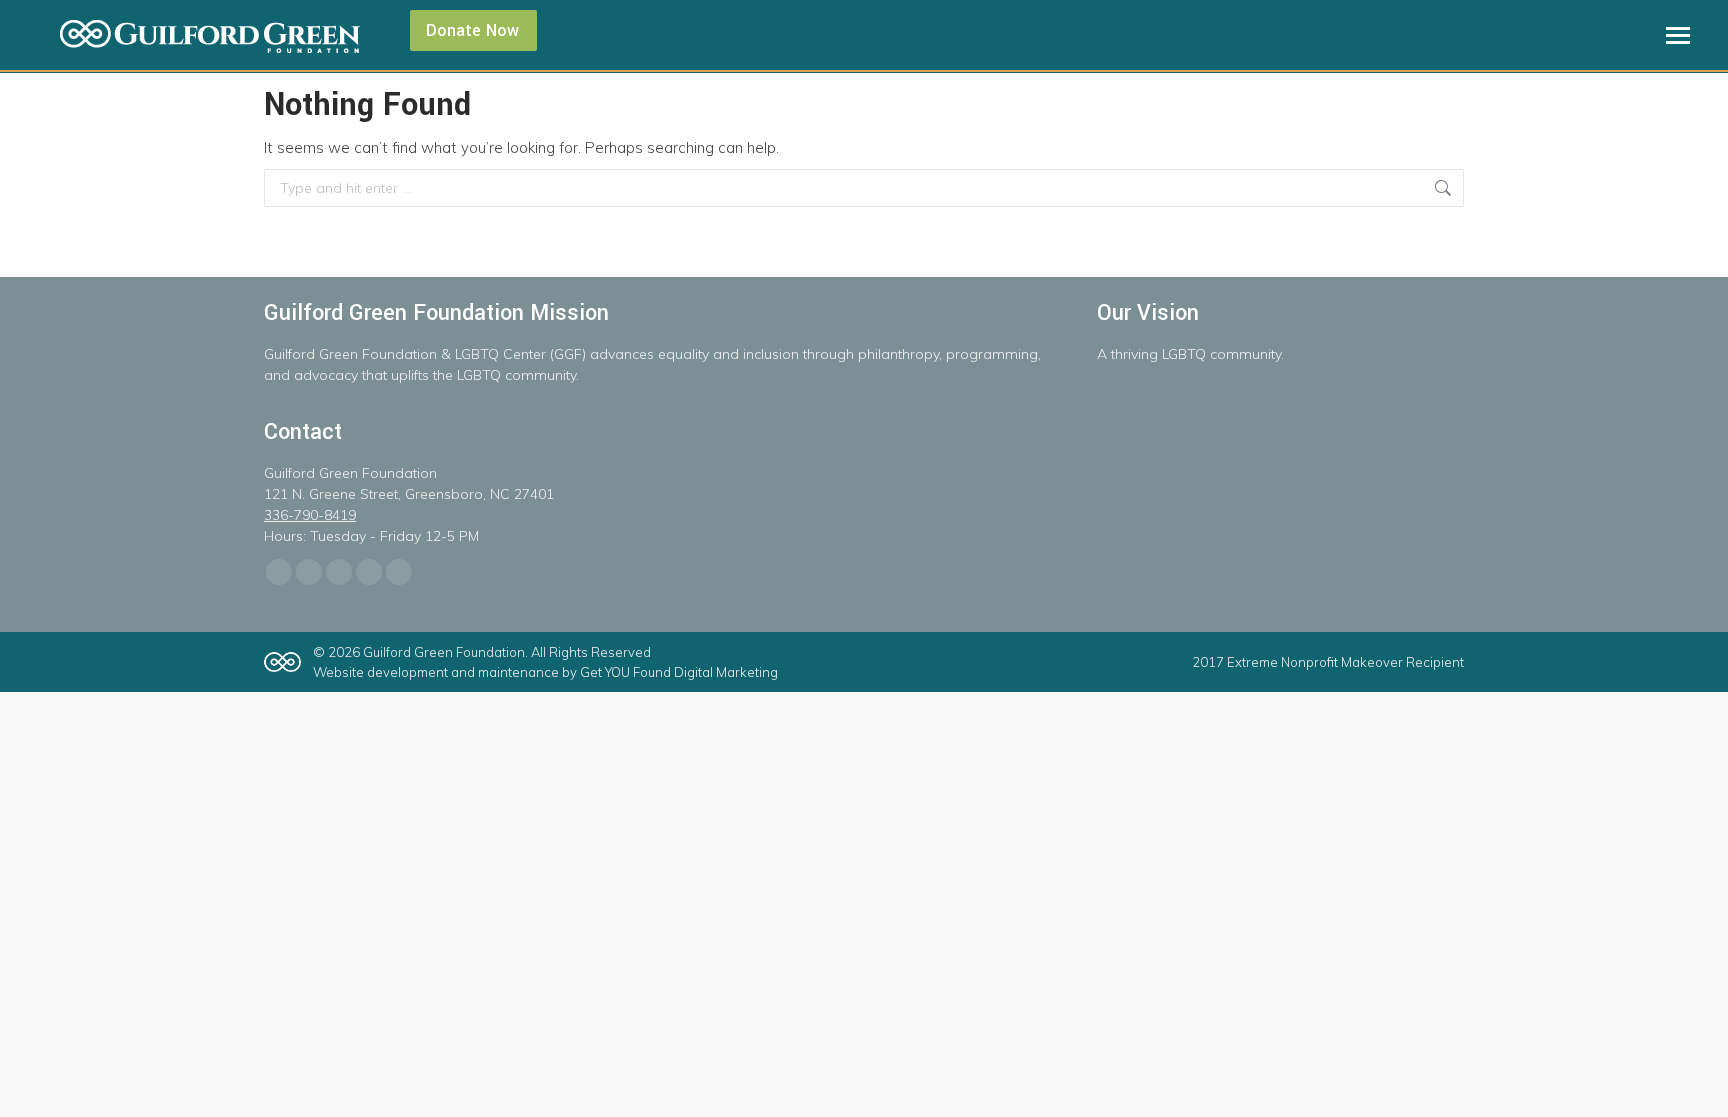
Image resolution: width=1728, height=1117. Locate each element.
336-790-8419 (310, 515)
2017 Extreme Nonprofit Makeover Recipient (1328, 662)
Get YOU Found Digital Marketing (679, 672)
